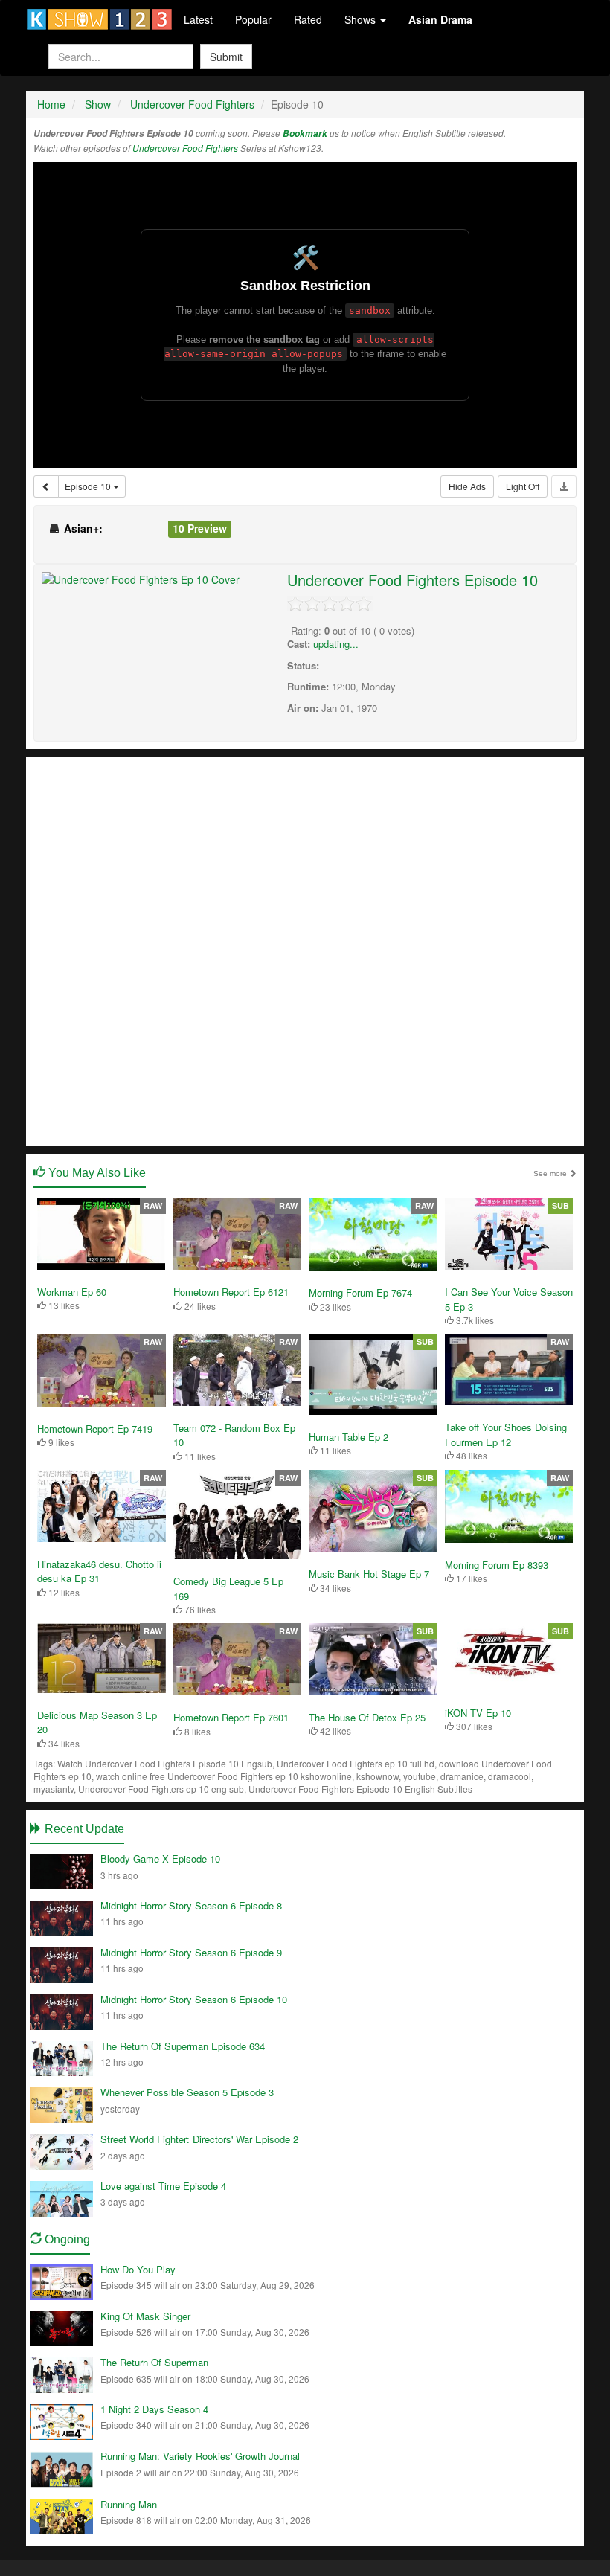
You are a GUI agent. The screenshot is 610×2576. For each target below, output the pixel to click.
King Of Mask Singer (145, 2316)
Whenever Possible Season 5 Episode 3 (187, 2092)
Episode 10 (89, 486)
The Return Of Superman (154, 2362)
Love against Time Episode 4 (163, 2186)
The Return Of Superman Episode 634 (183, 2046)
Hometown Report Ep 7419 (95, 1429)
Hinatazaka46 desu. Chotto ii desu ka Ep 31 (99, 1571)
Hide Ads (467, 486)
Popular (253, 19)
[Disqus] (305, 950)
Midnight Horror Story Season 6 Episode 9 (191, 1952)
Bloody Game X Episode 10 (160, 1859)
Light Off (523, 486)
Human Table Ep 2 (349, 1437)
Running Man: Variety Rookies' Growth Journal (200, 2456)
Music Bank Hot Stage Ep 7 (369, 1574)
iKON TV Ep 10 (478, 1713)
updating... (336, 644)
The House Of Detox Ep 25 (367, 1717)
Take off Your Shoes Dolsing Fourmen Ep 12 (506, 1435)
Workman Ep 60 (72, 1292)
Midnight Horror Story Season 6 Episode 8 (191, 1905)
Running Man (129, 2504)
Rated (308, 19)
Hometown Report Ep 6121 (231, 1292)
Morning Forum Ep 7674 (360, 1292)
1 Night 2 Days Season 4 (154, 2409)
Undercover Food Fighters (185, 148)
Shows (362, 19)
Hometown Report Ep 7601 (231, 1717)
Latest (198, 19)
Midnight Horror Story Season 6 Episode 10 (194, 1999)
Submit (226, 57)
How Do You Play (138, 2269)
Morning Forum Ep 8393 (497, 1565)
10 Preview (200, 528)
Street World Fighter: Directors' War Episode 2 (199, 2139)
